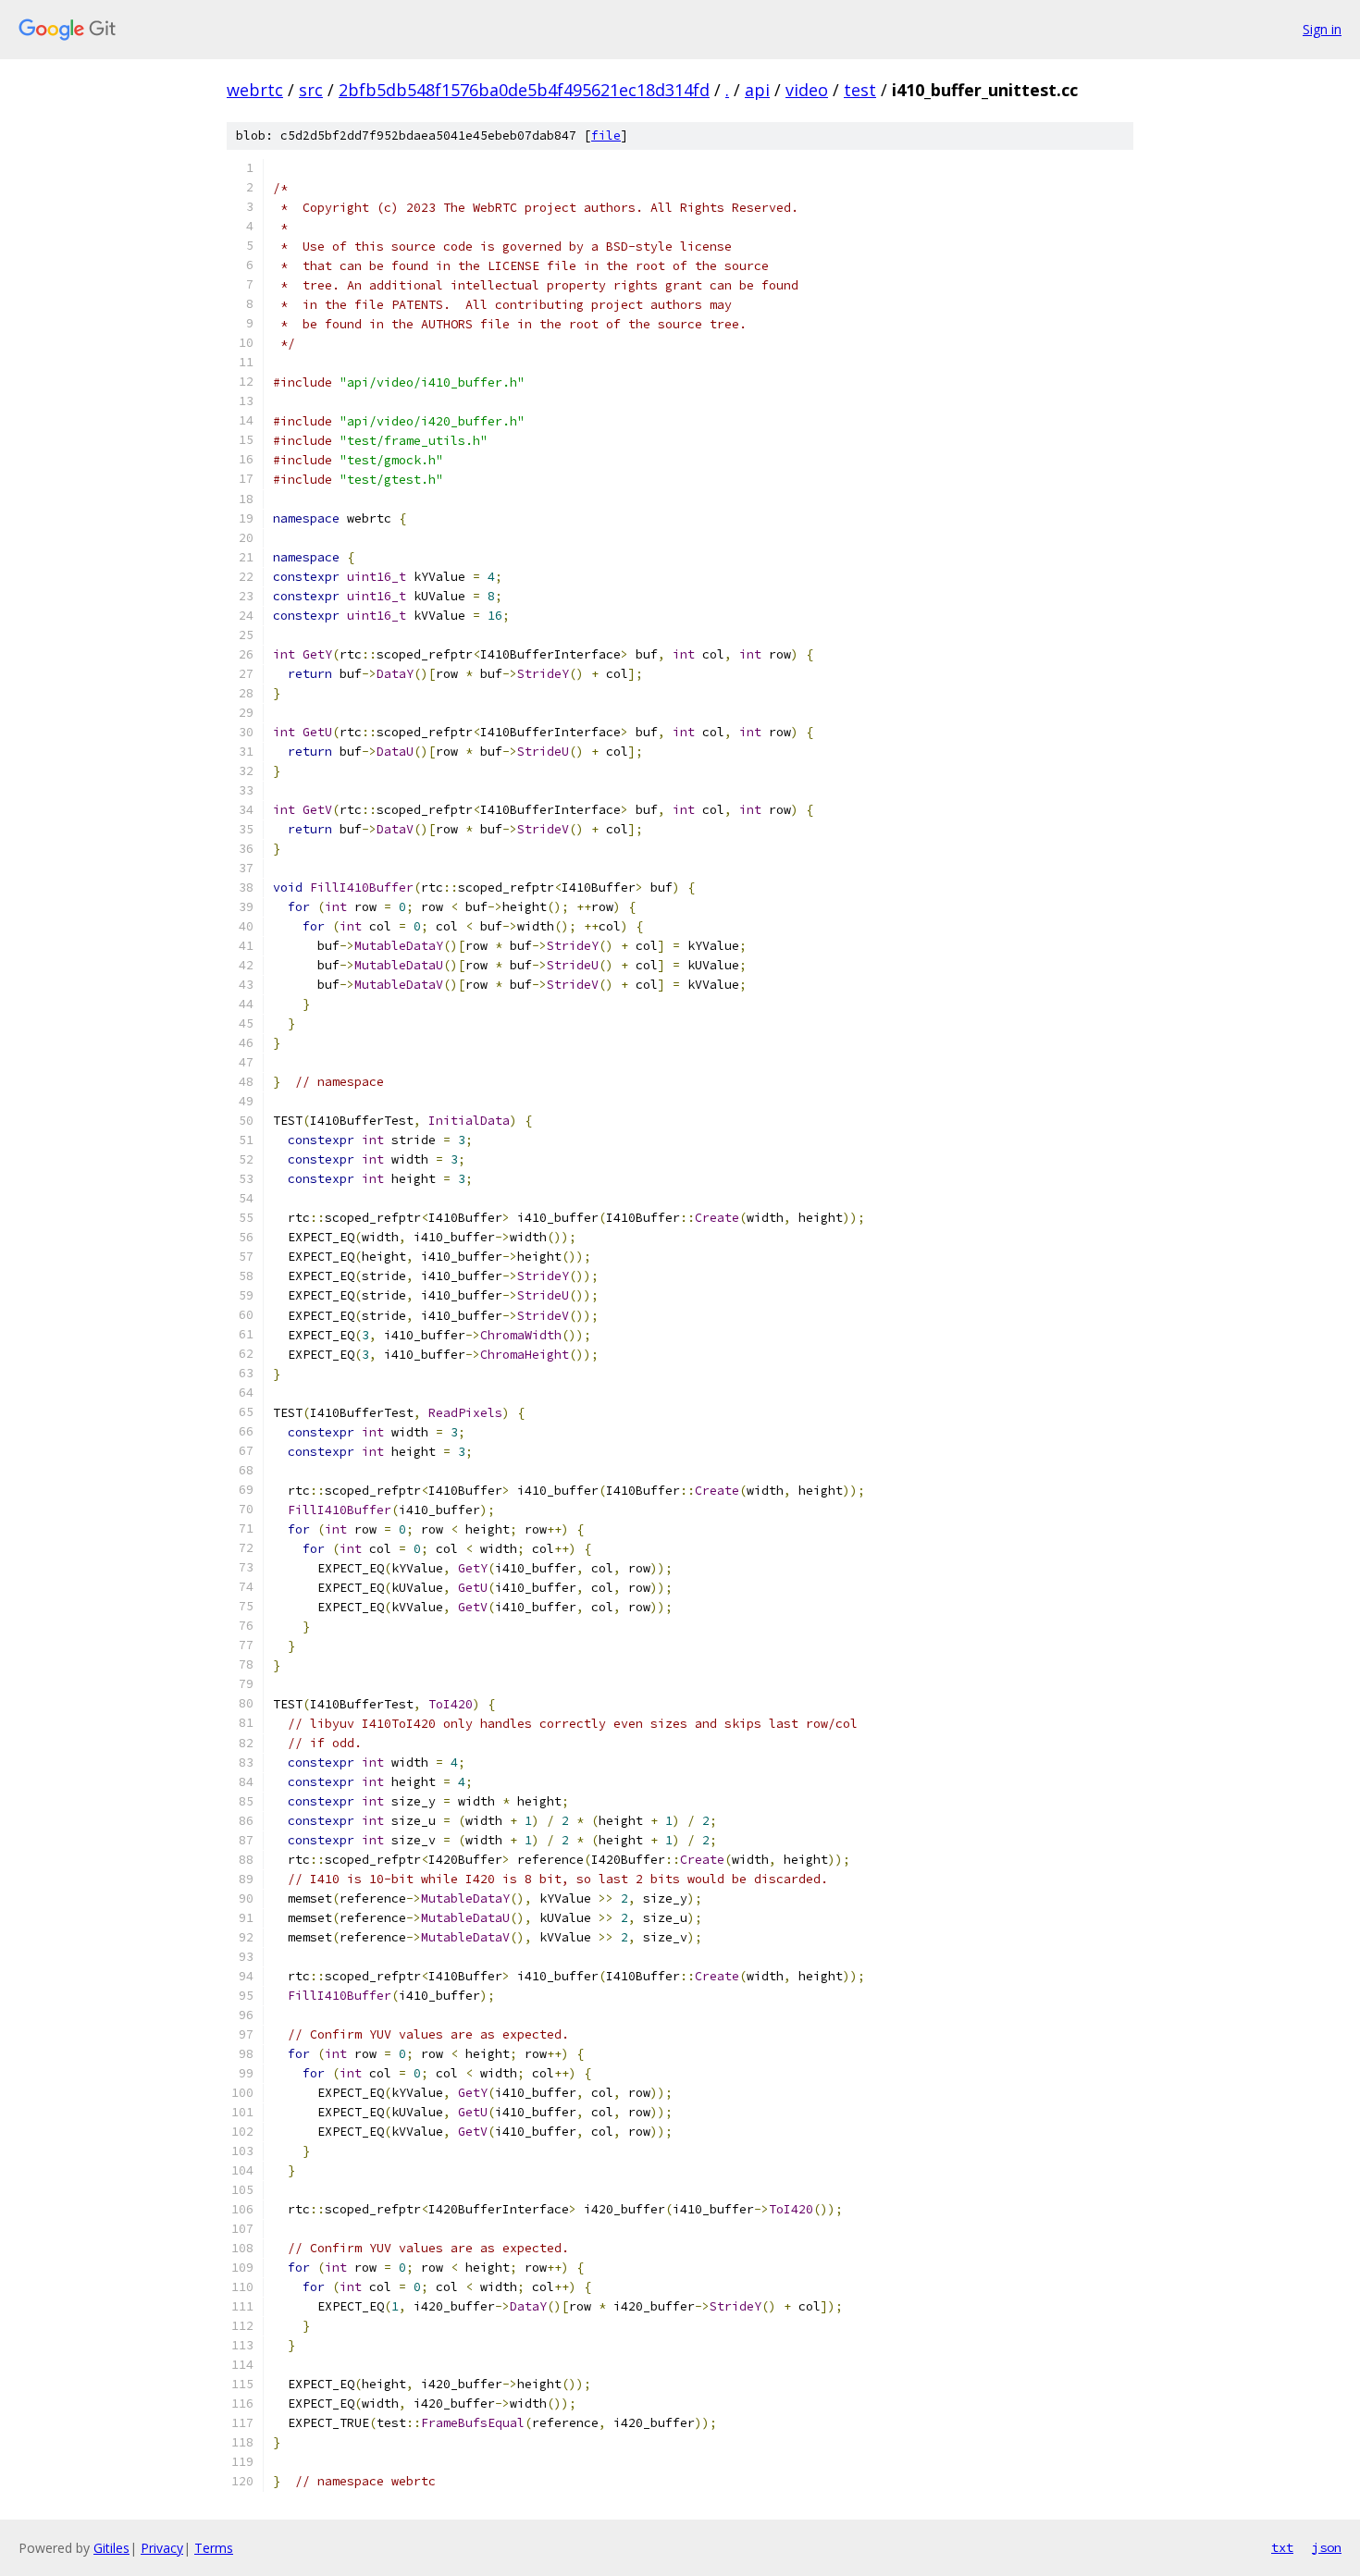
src (311, 90)
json (1327, 2547)
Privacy (162, 2548)
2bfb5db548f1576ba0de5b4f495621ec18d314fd (524, 90)
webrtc (255, 90)
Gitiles (111, 2548)
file (606, 136)
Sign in (1322, 29)
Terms (214, 2548)
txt (1282, 2547)
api (757, 90)
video (807, 90)
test (860, 90)
